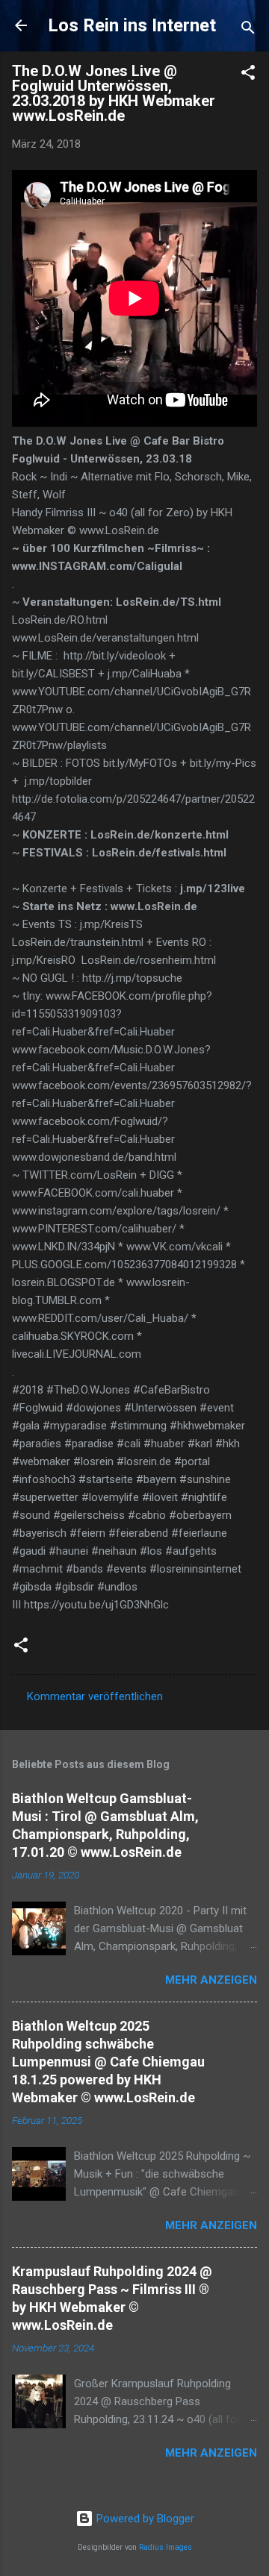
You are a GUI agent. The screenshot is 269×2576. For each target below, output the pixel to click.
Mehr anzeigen (211, 1980)
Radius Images (166, 2547)
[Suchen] (248, 30)
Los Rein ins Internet (132, 25)
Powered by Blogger (144, 2519)
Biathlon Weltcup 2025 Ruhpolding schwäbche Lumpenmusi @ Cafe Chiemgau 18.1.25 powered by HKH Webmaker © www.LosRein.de (108, 2062)
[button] (248, 75)
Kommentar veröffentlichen (95, 1696)
